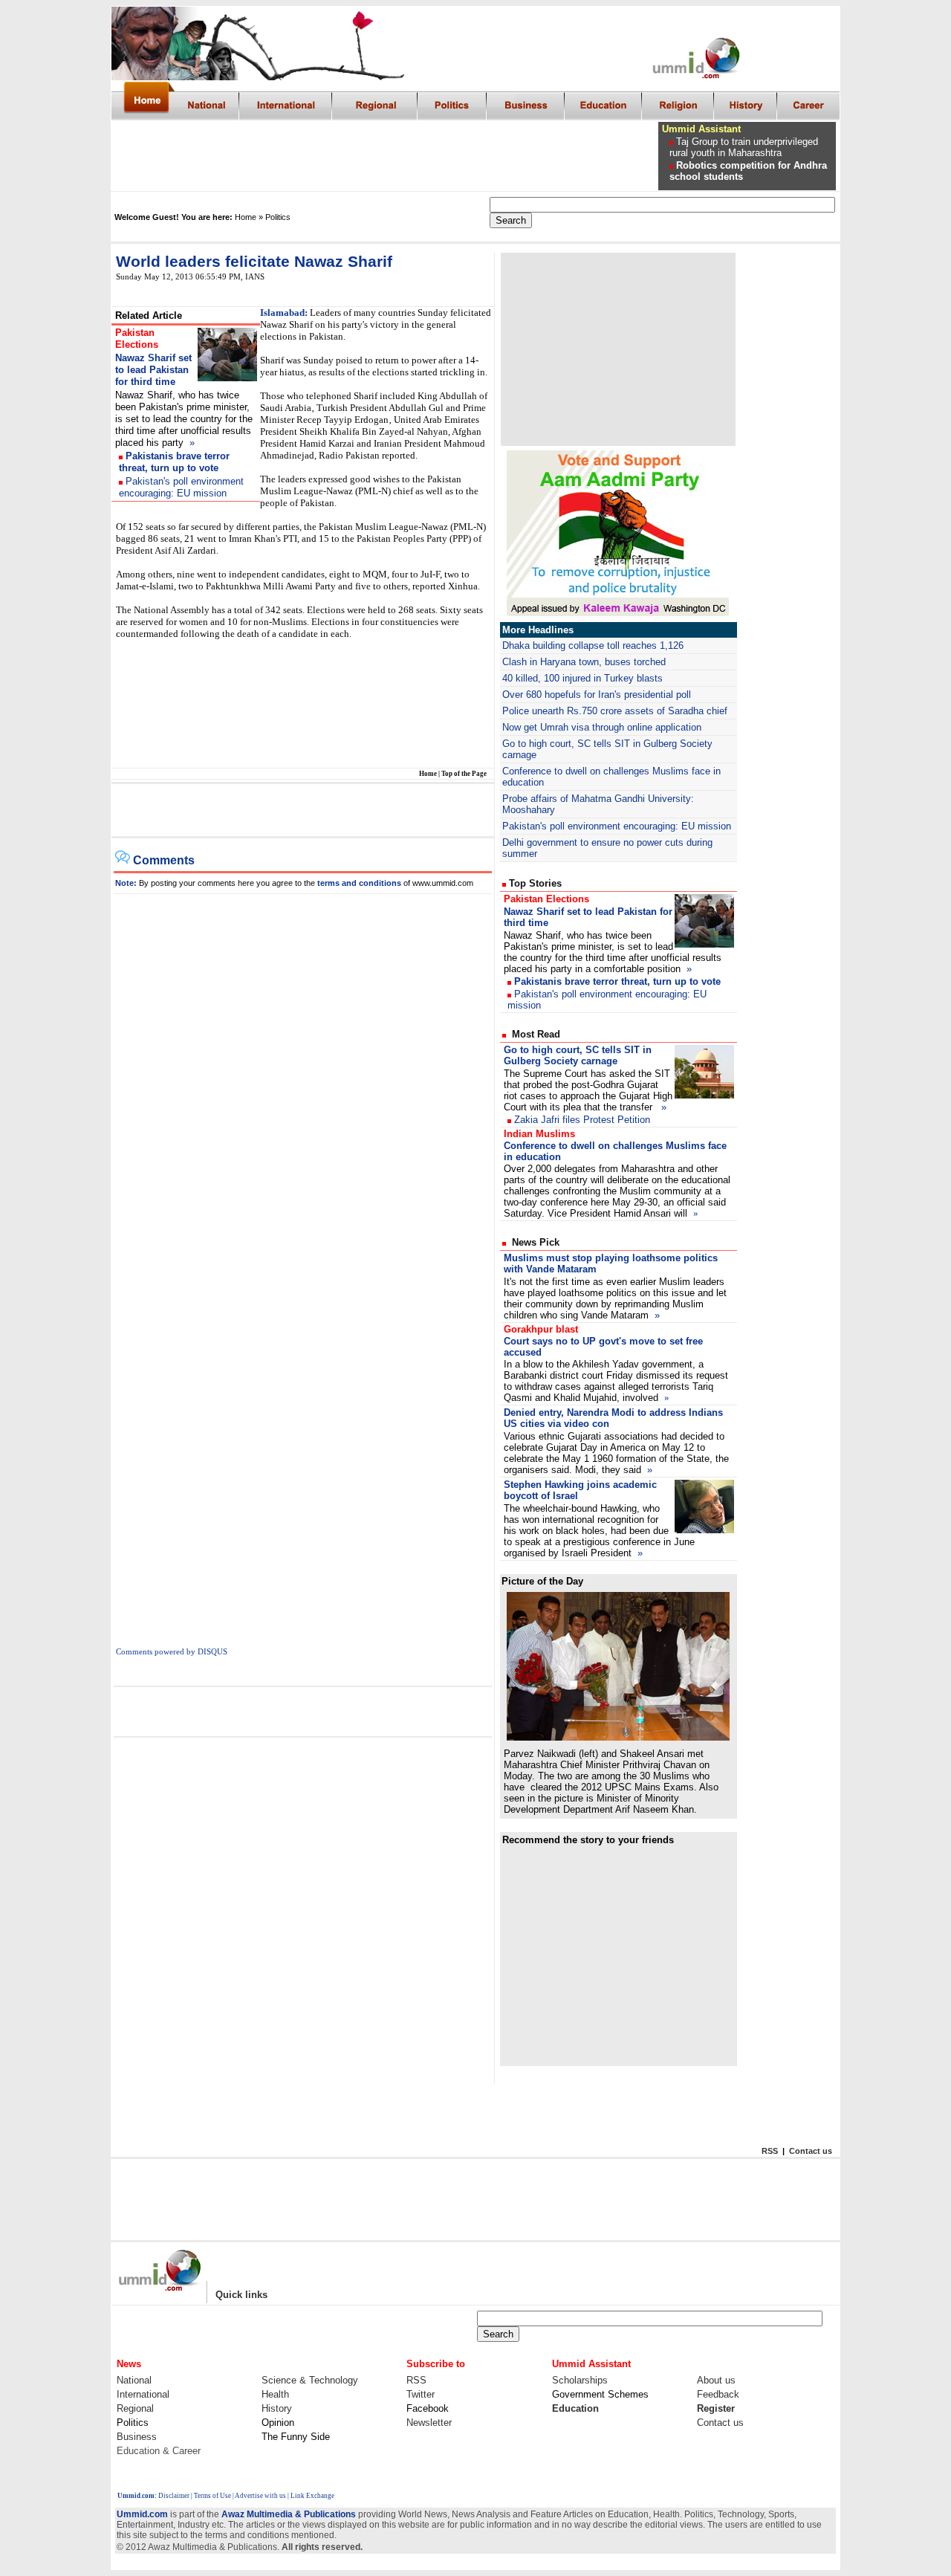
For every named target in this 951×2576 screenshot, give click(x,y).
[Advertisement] (386, 156)
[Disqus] (303, 1080)
